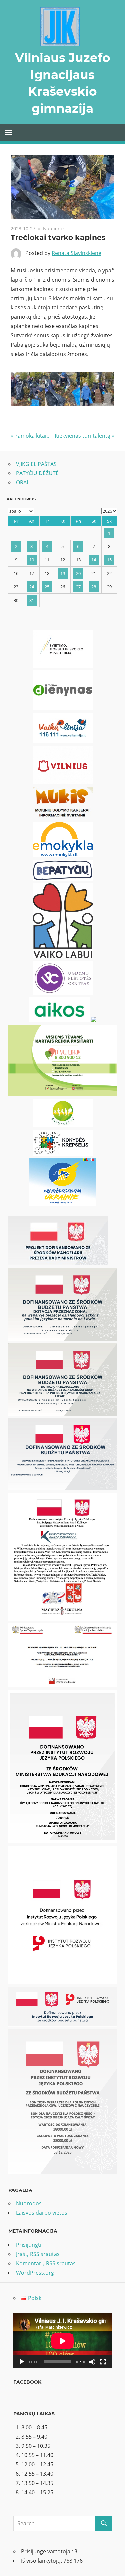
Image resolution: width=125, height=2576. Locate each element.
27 (78, 587)
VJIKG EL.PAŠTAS (36, 464)
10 (32, 560)
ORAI (22, 482)
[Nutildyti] (92, 2362)
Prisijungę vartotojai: (48, 2551)
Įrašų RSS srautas (38, 2254)
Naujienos (54, 229)
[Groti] (22, 2362)
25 (47, 587)
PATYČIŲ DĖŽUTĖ (37, 473)
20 (78, 573)
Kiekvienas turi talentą (82, 436)
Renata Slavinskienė (76, 253)
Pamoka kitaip (32, 436)
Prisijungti (29, 2245)
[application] (62, 2341)
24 (32, 587)
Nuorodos (29, 2203)
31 (32, 600)
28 (94, 587)
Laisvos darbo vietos (42, 2213)
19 (63, 573)
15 (109, 560)
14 (94, 560)
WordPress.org (35, 2273)
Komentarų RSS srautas (46, 2263)
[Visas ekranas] (103, 2362)
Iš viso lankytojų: (42, 2561)
